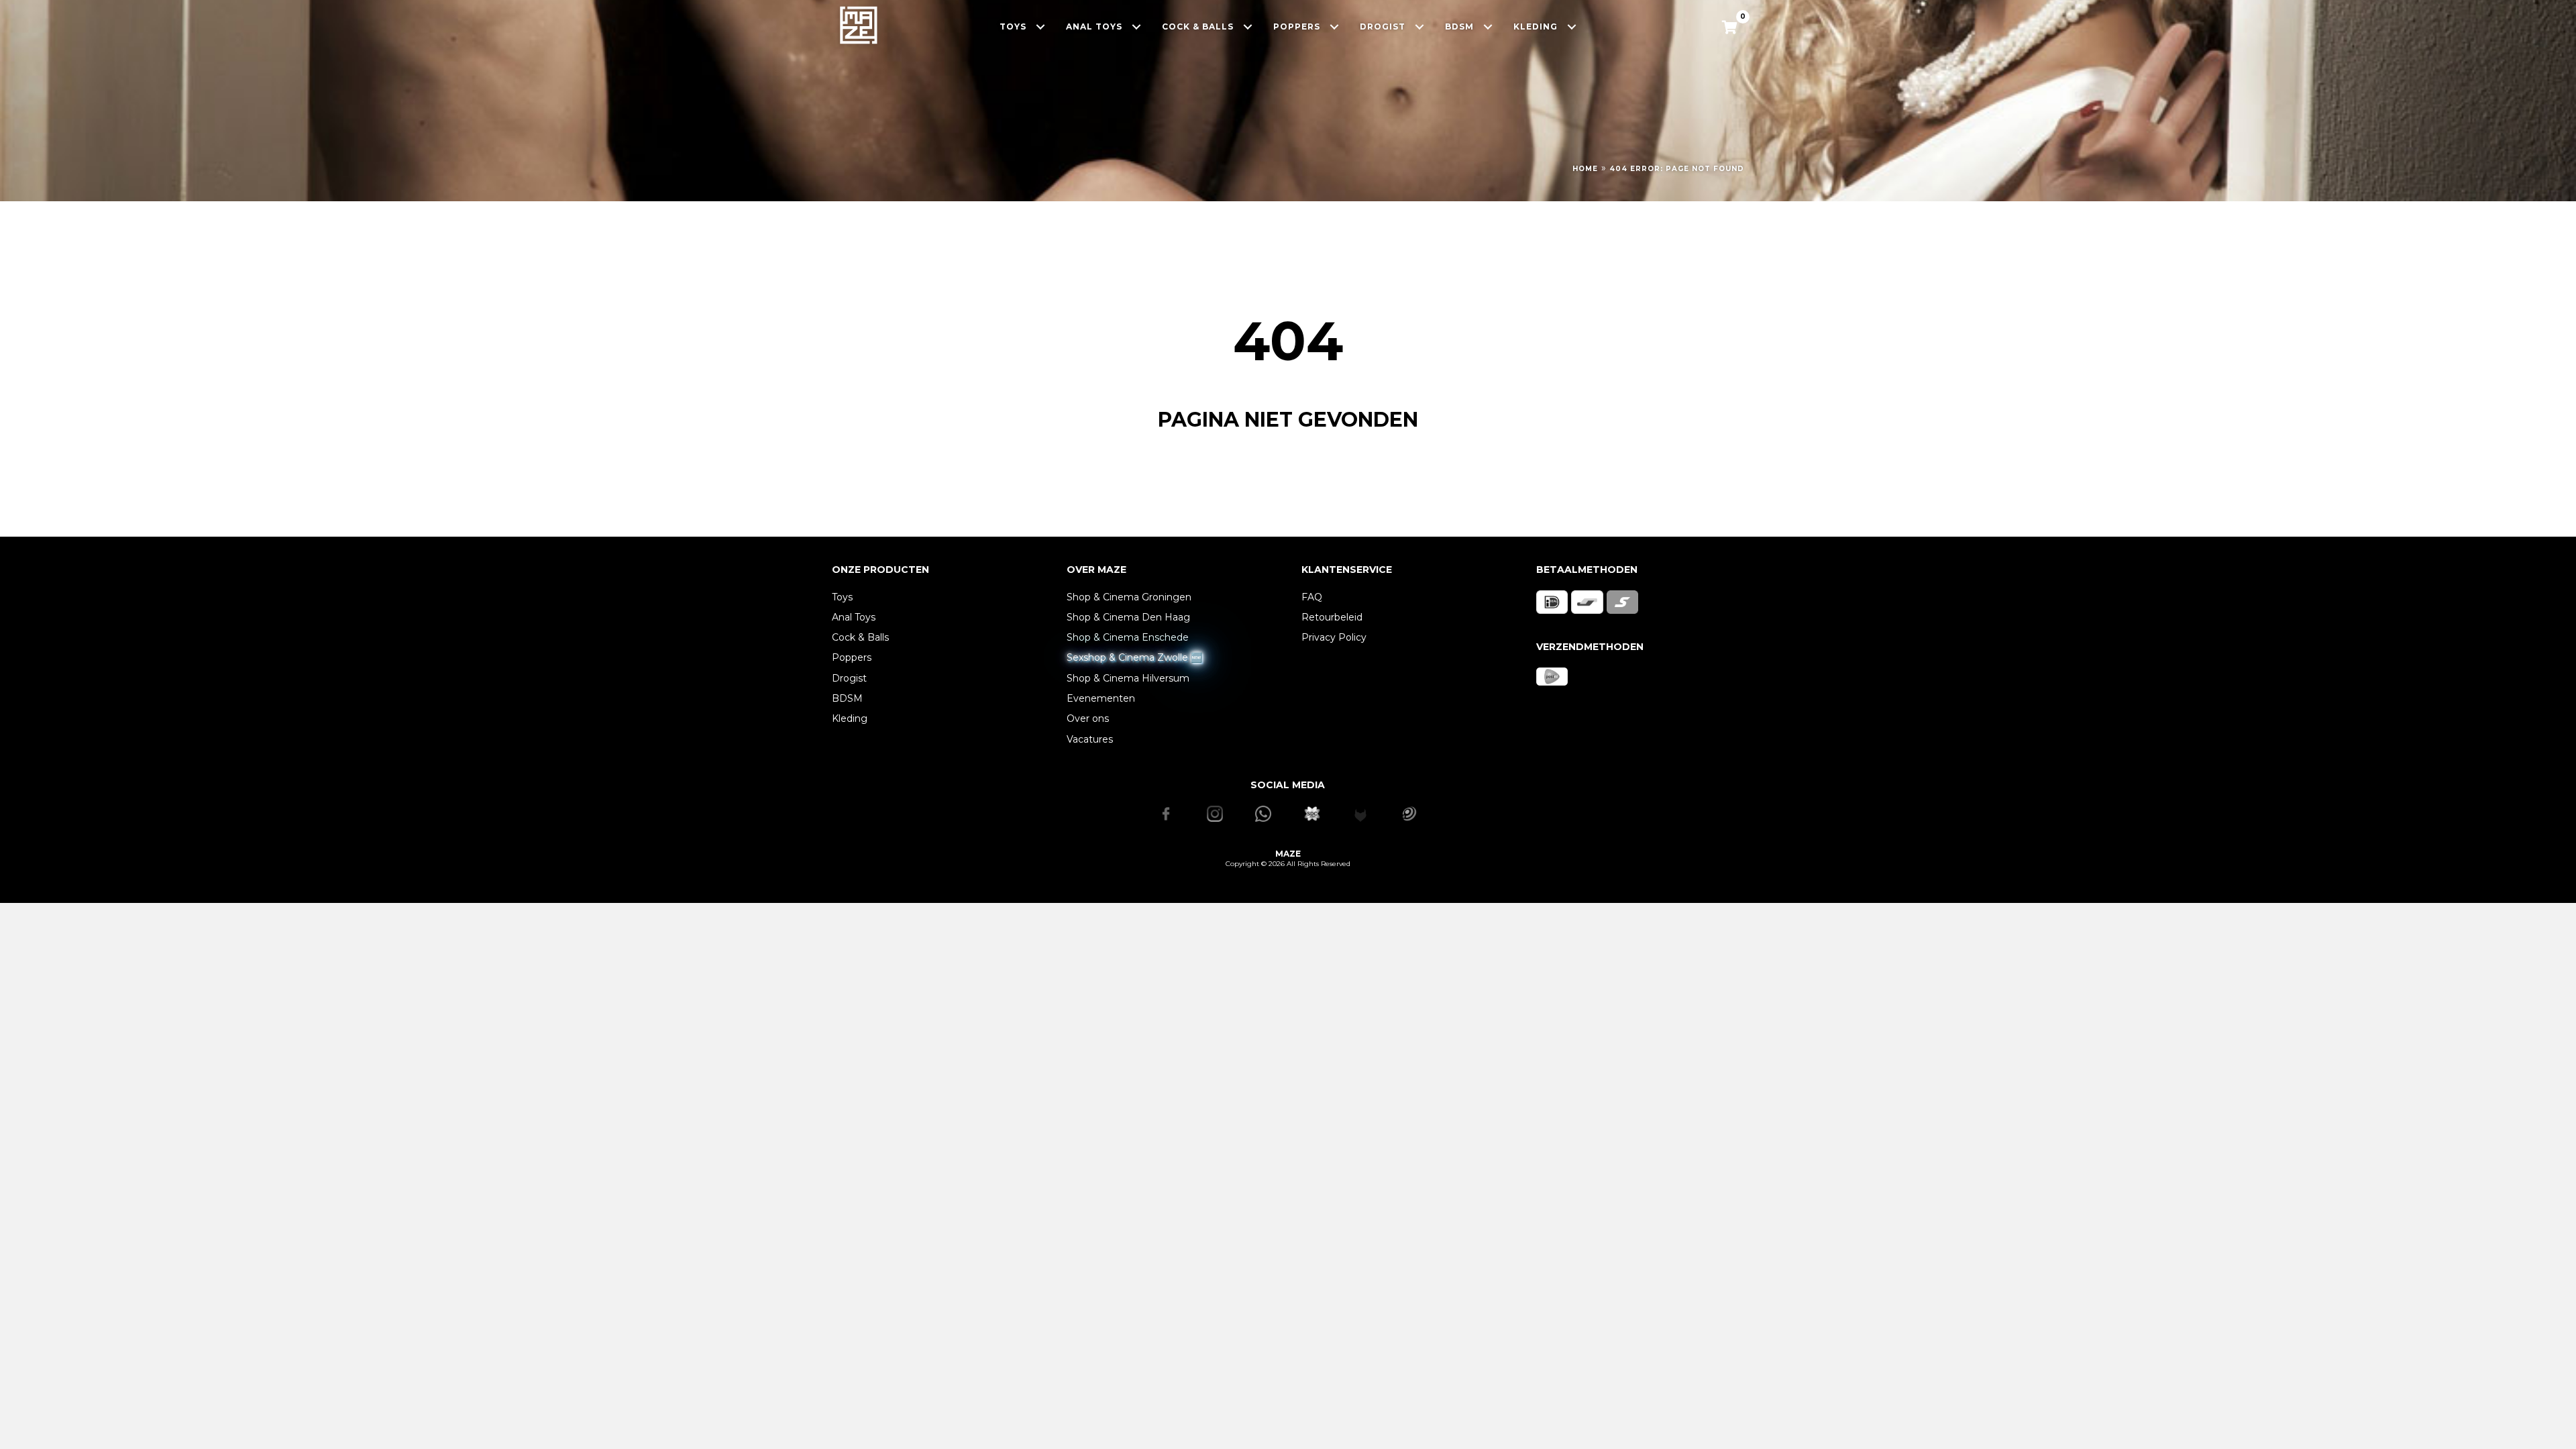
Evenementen (1101, 698)
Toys (842, 597)
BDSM (847, 698)
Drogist (849, 678)
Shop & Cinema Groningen (1129, 597)
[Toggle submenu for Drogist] (1420, 26)
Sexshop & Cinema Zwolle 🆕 (1134, 657)
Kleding (850, 718)
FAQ (1312, 597)
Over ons (1088, 718)
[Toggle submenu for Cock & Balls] (1248, 26)
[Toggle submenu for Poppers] (1335, 26)
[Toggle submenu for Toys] (1041, 26)
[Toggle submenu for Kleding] (1572, 26)
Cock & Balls (860, 637)
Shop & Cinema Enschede (1128, 637)
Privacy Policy (1334, 637)
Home (1585, 169)
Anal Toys (854, 617)
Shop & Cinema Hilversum (1128, 678)
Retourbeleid (1332, 617)
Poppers (852, 657)
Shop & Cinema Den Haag (1128, 617)
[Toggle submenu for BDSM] (1488, 26)
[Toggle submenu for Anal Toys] (1137, 26)
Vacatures (1090, 739)
